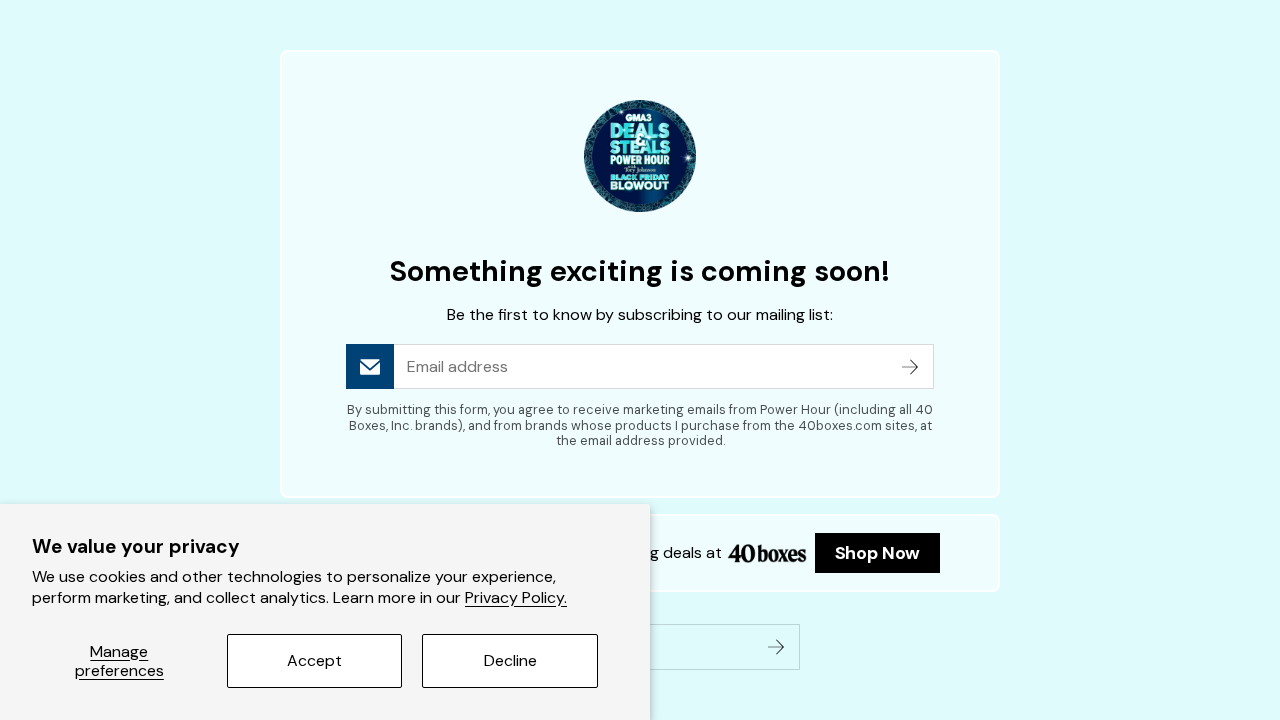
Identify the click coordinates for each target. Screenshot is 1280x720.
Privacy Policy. (516, 597)
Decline (510, 660)
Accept (314, 660)
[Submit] (910, 367)
